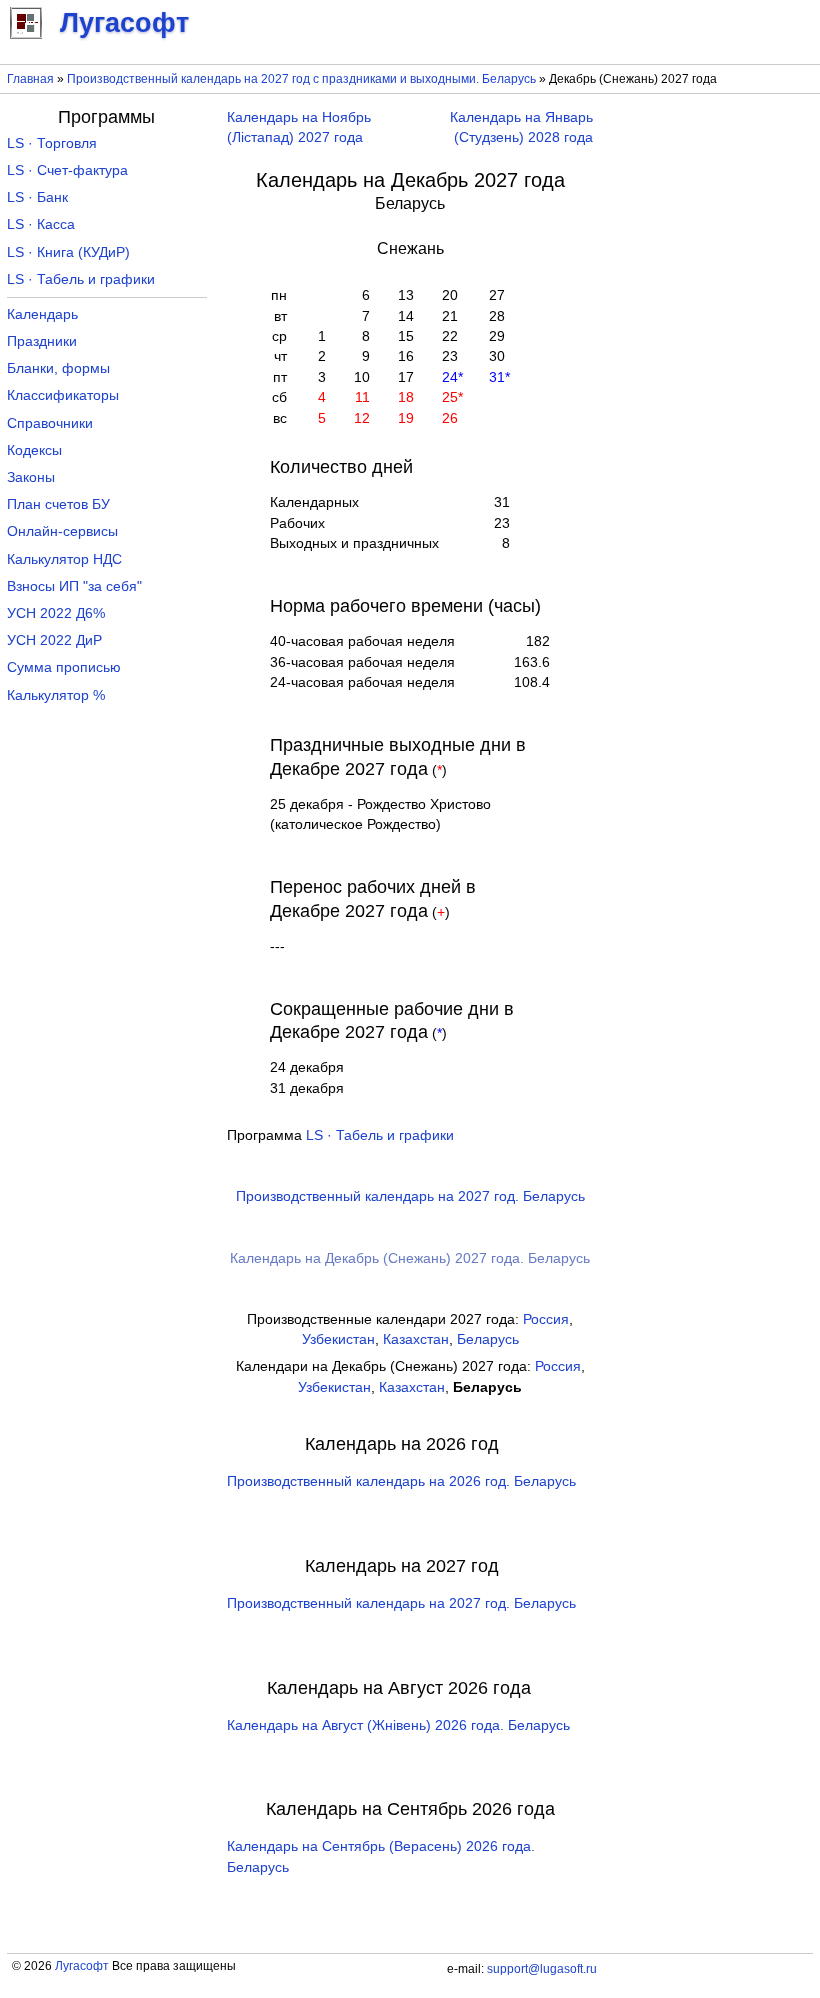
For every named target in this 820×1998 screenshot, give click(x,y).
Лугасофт (82, 1966)
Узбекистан (338, 1339)
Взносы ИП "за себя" (74, 586)
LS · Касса (41, 224)
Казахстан (416, 1339)
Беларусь (488, 1339)
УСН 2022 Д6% (56, 613)
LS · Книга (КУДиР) (68, 252)
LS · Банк (37, 197)
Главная (30, 79)
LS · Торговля (52, 143)
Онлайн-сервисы (62, 531)
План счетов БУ (58, 504)
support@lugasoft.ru (542, 1969)
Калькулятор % (56, 695)
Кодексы (34, 450)
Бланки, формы (58, 368)
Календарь (42, 314)
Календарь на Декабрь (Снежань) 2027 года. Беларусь (410, 1258)
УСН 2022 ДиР (54, 640)
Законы (31, 477)
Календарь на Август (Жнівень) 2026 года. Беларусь (398, 1725)
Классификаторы (63, 395)
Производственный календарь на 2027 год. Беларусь (410, 1196)
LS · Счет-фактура (67, 170)
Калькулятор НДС (64, 559)
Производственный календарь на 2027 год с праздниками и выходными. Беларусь (301, 79)
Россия (546, 1319)
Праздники (42, 341)
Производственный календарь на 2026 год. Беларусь (401, 1481)
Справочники (50, 423)
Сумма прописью (64, 667)
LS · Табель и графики (380, 1135)
